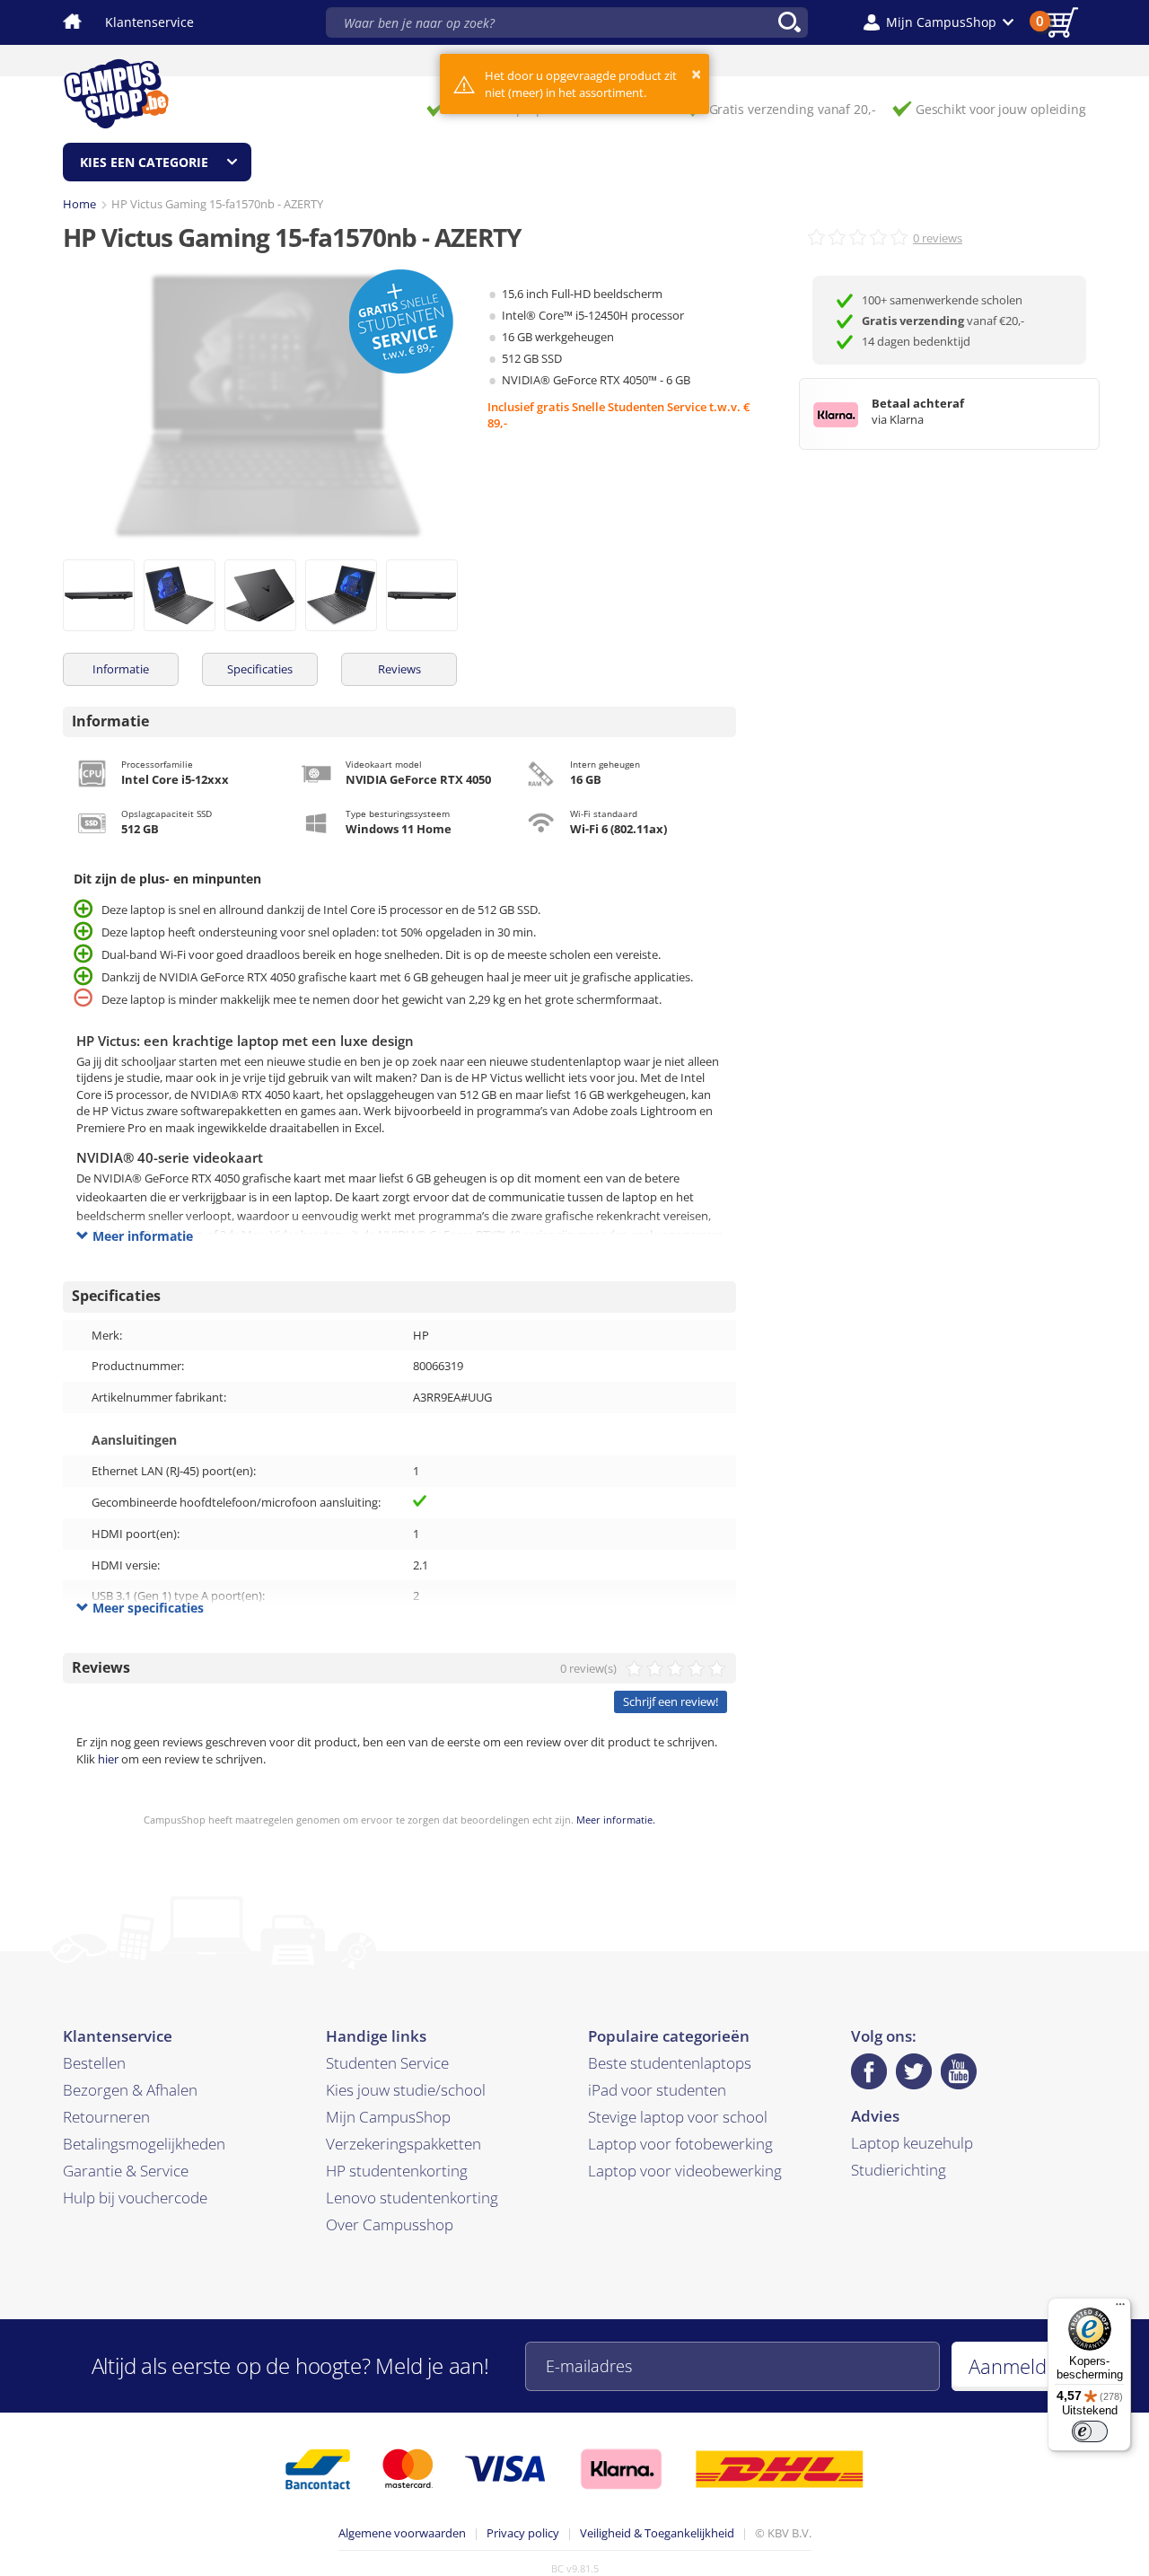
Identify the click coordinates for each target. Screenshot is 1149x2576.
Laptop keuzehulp (912, 2143)
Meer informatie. (616, 1820)
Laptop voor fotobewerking (680, 2144)
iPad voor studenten (657, 2090)
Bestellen (94, 2063)
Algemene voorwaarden (402, 2533)
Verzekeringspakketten (403, 2144)
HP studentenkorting (397, 2171)
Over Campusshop (390, 2224)
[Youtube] (959, 2071)
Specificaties (260, 669)
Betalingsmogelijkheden (144, 2144)
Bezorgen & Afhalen (130, 2090)
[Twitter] (914, 2071)
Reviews (399, 669)
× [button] (696, 74)
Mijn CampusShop (388, 2117)
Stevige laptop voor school (678, 2117)
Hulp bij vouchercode (135, 2198)
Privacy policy (523, 2533)
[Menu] (1120, 2308)
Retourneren (106, 2117)
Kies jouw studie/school (406, 2090)
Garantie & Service (126, 2171)
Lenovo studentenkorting (412, 2198)
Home (79, 204)
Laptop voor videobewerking (685, 2171)
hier (108, 1759)
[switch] (1090, 2431)
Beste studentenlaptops (670, 2063)
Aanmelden (1019, 2366)
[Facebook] (869, 2071)
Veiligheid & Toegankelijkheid (657, 2533)
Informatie (121, 669)
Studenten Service (387, 2063)
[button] (938, 22)
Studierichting (899, 2170)
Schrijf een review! (671, 1701)
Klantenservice (149, 22)
